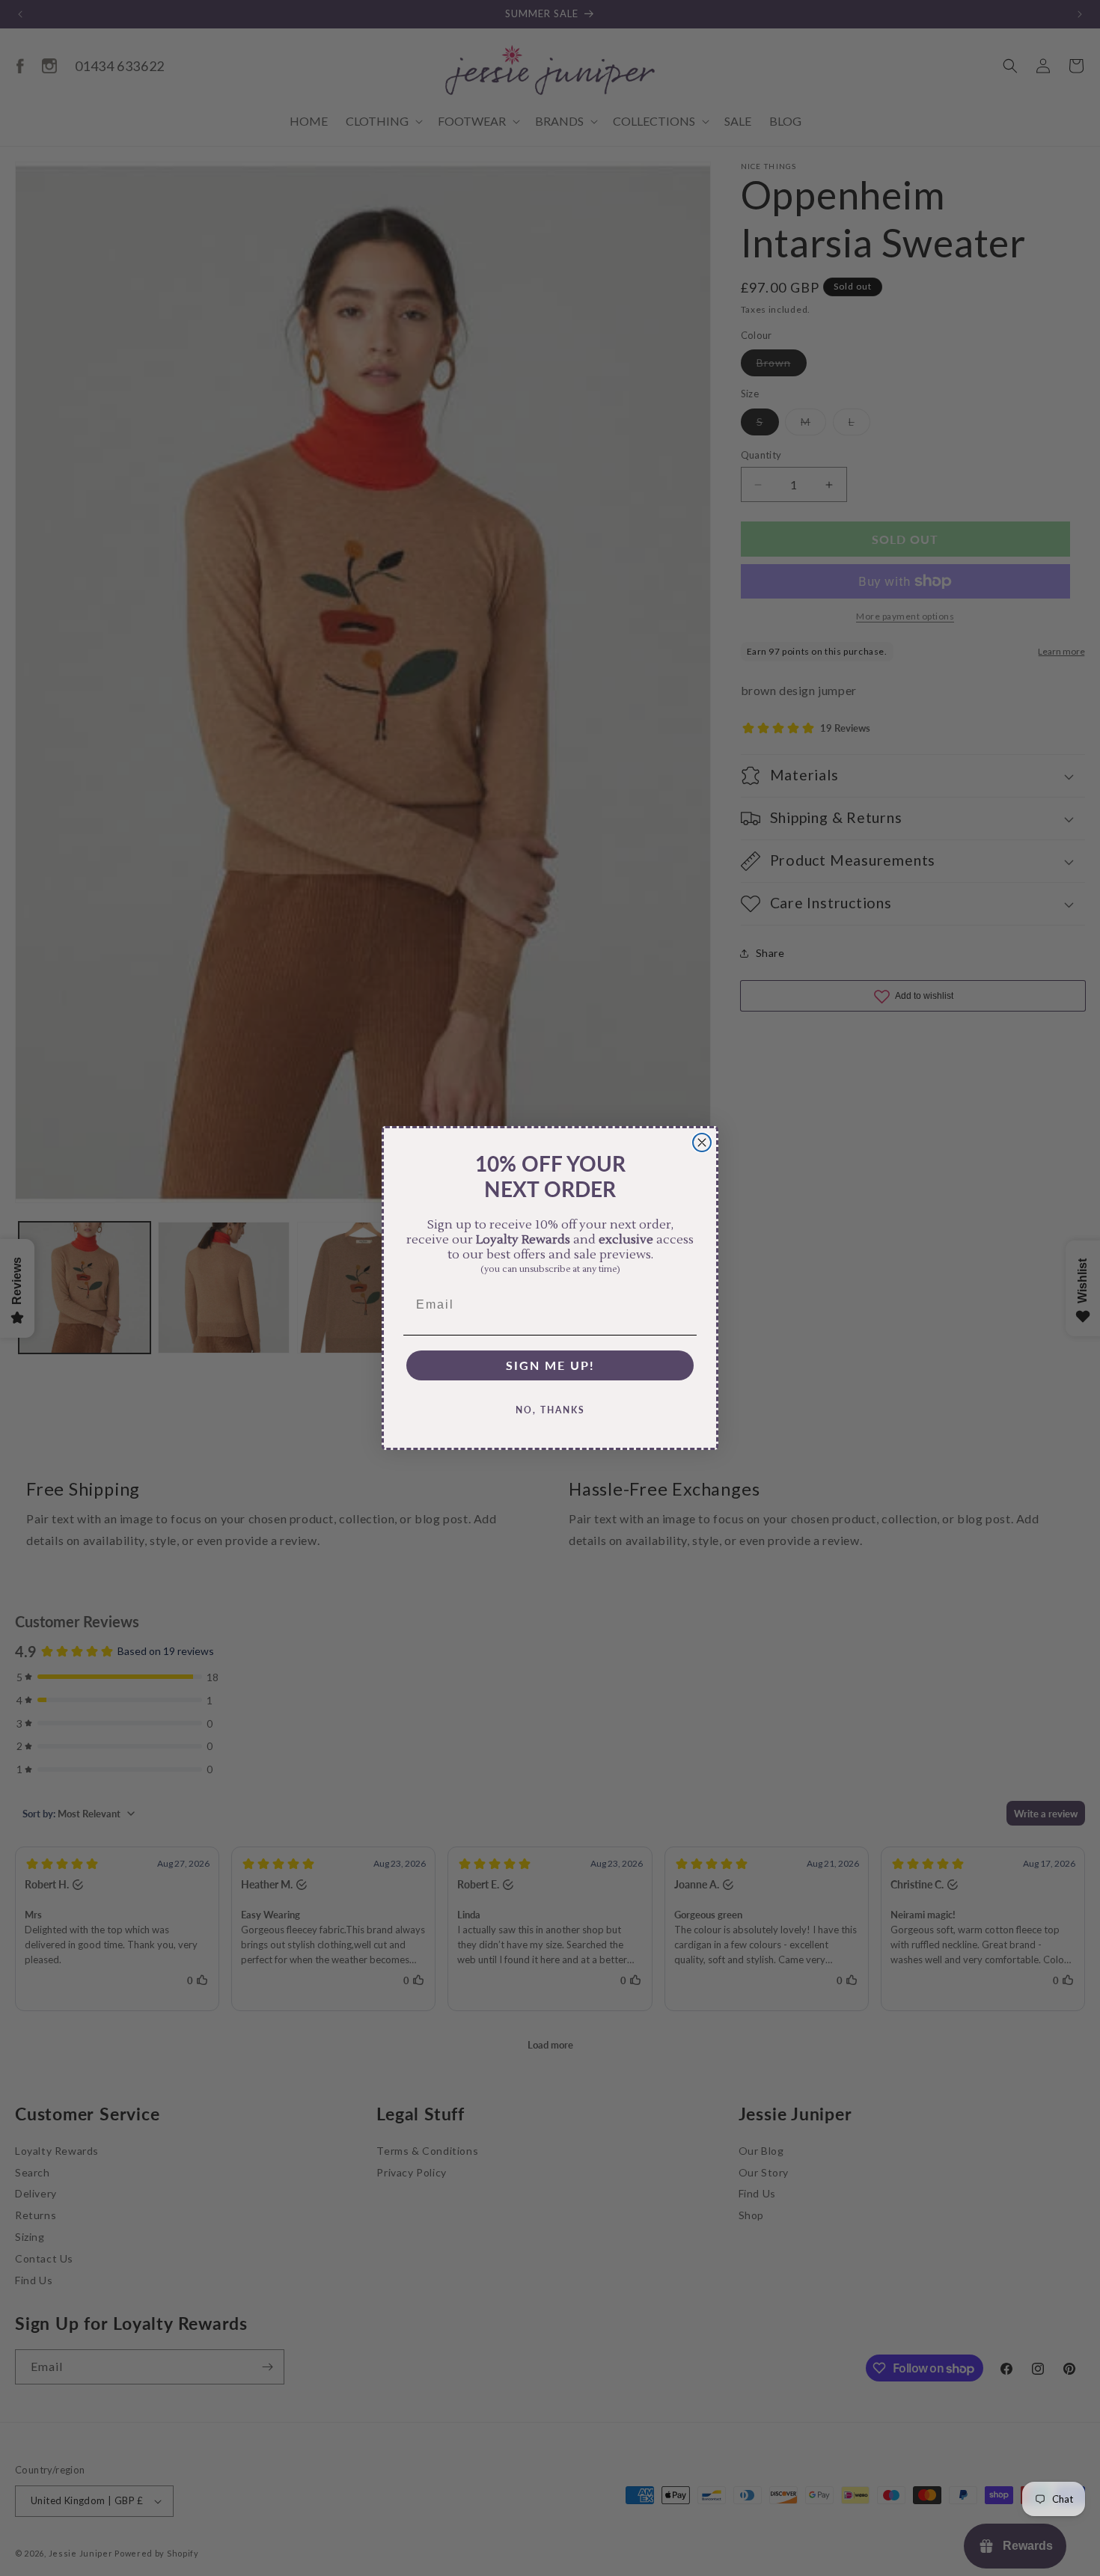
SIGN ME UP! (550, 1365)
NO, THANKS (550, 1410)
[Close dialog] (702, 1142)
